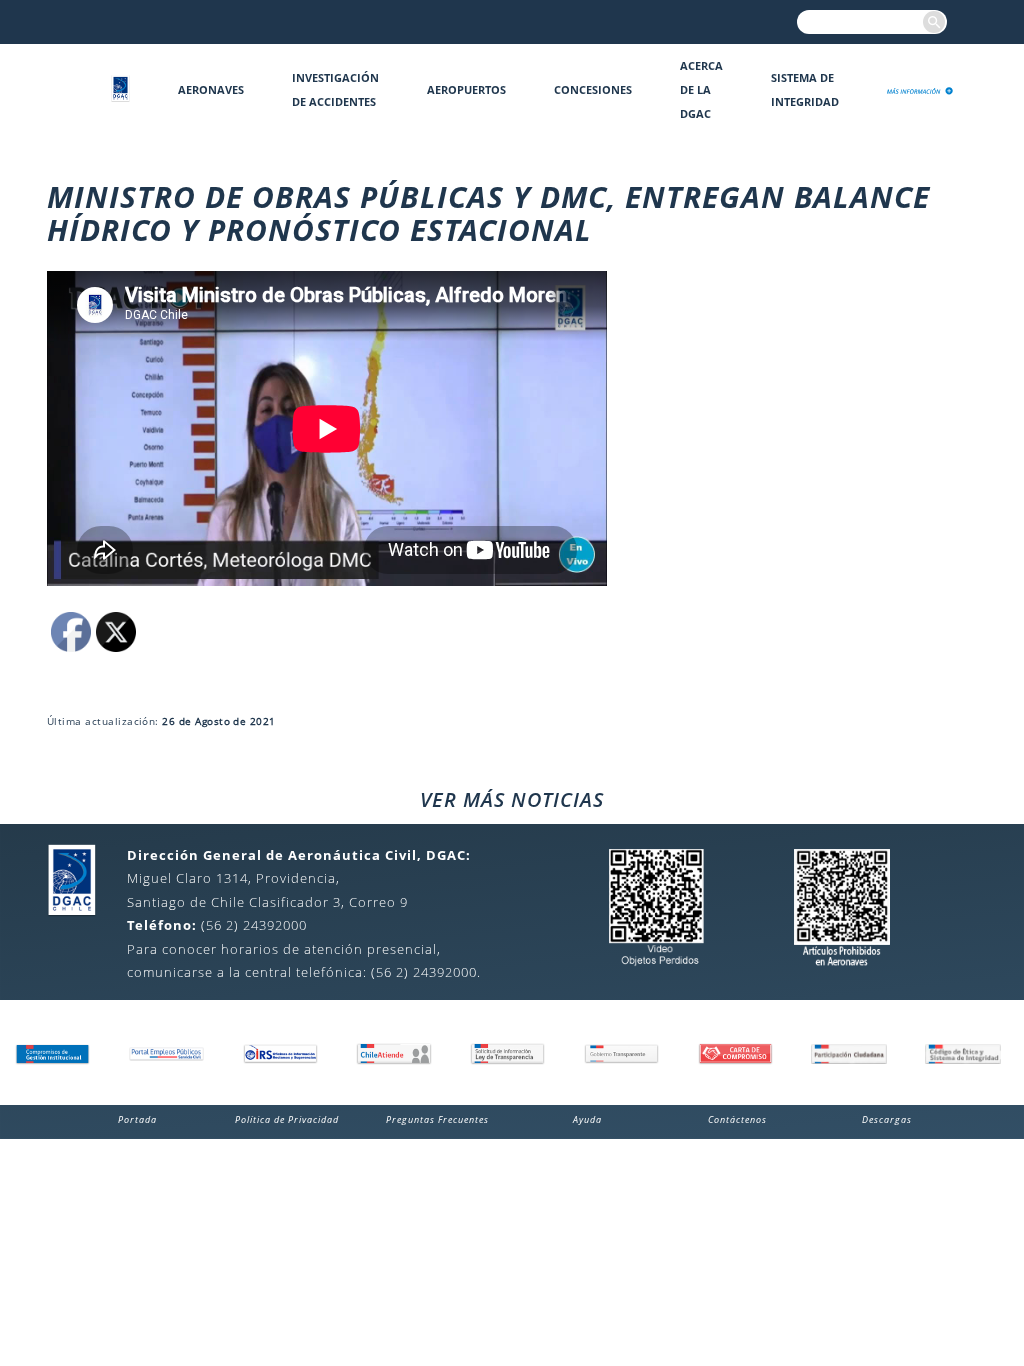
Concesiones (593, 89)
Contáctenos (737, 1119)
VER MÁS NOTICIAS (512, 799)
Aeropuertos (466, 89)
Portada (137, 1119)
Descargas (887, 1119)
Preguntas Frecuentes (437, 1119)
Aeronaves (211, 89)
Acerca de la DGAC (701, 89)
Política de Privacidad (287, 1119)
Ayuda (587, 1119)
